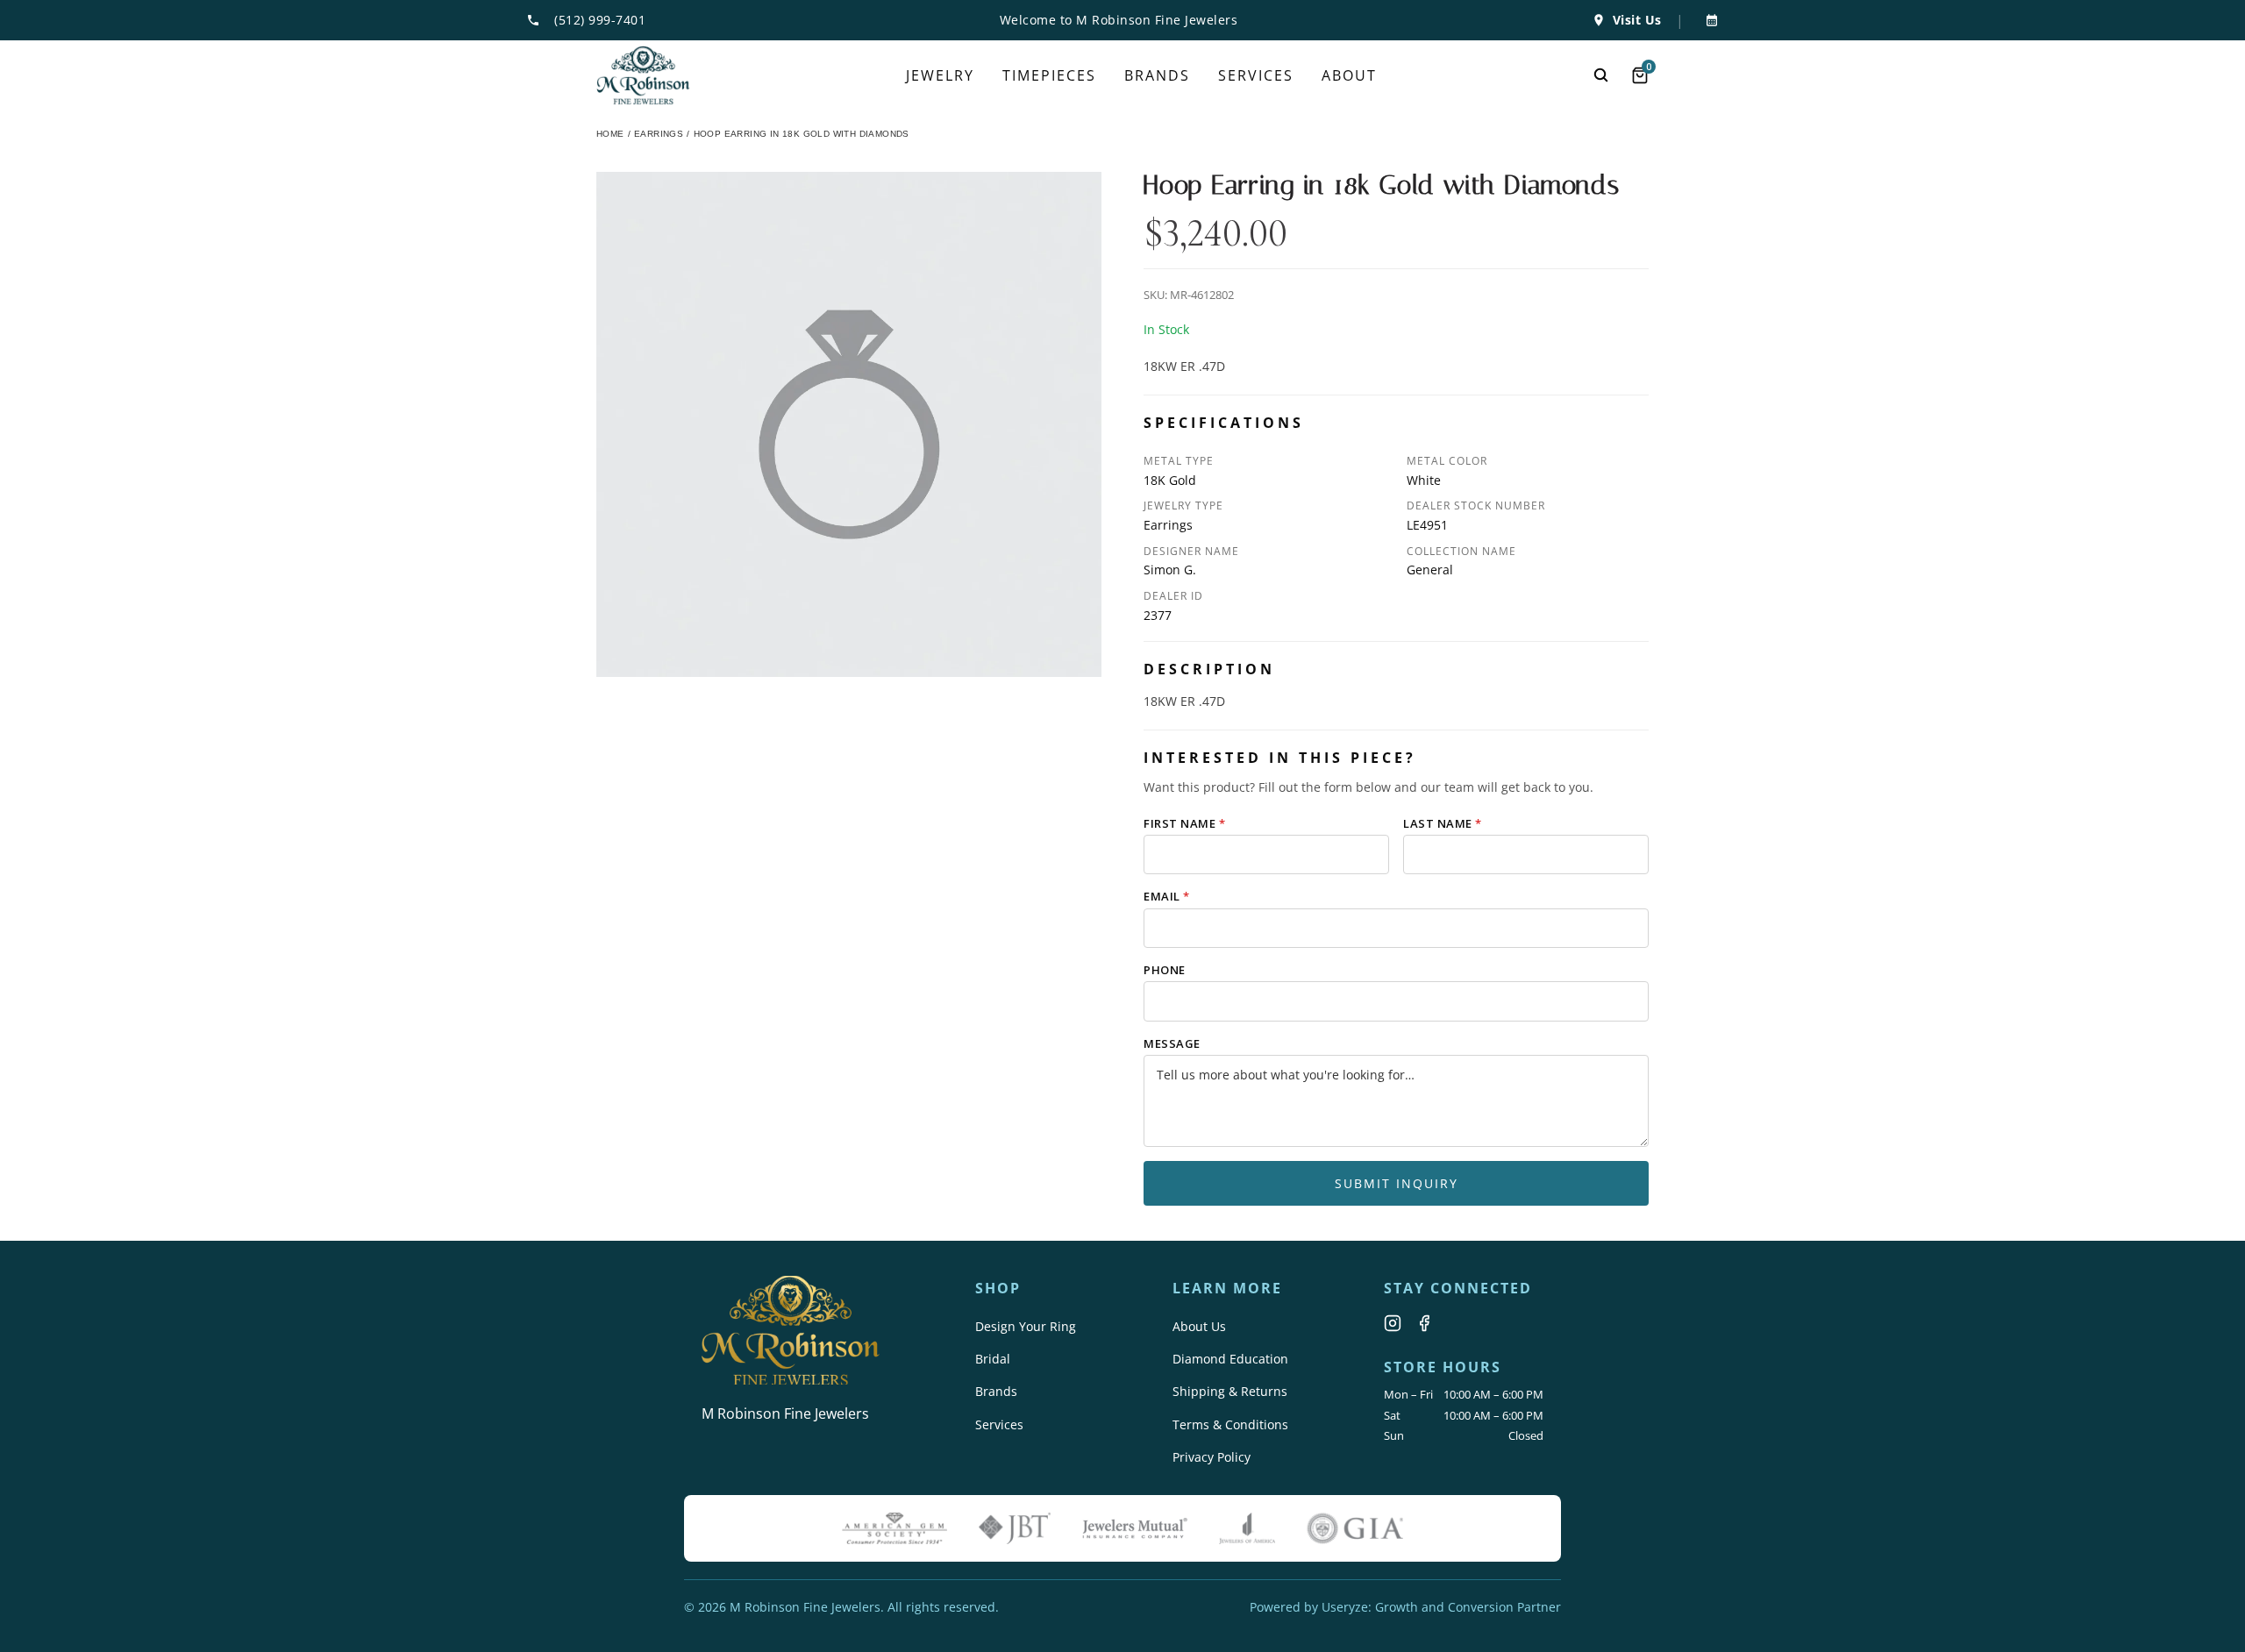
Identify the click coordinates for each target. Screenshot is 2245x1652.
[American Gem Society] (894, 1528)
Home (610, 134)
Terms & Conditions (1230, 1424)
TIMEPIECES (1049, 75)
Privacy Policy (1212, 1457)
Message (1172, 1043)
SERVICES (1256, 75)
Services (999, 1424)
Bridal (993, 1359)
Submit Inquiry (1397, 1183)
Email (1167, 896)
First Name (1184, 823)
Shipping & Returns (1230, 1391)
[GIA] (1355, 1528)
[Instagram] (1393, 1323)
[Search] (1601, 75)
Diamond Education (1230, 1359)
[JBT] (1015, 1528)
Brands (996, 1391)
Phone (1165, 970)
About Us (1199, 1326)
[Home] (643, 75)
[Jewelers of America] (1247, 1528)
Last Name (1443, 823)
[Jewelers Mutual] (1135, 1528)
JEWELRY (940, 75)
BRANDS (1157, 75)
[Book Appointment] (1708, 20)
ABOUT (1349, 75)
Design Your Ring (1026, 1326)
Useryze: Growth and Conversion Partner (1441, 1607)
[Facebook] (1424, 1323)
